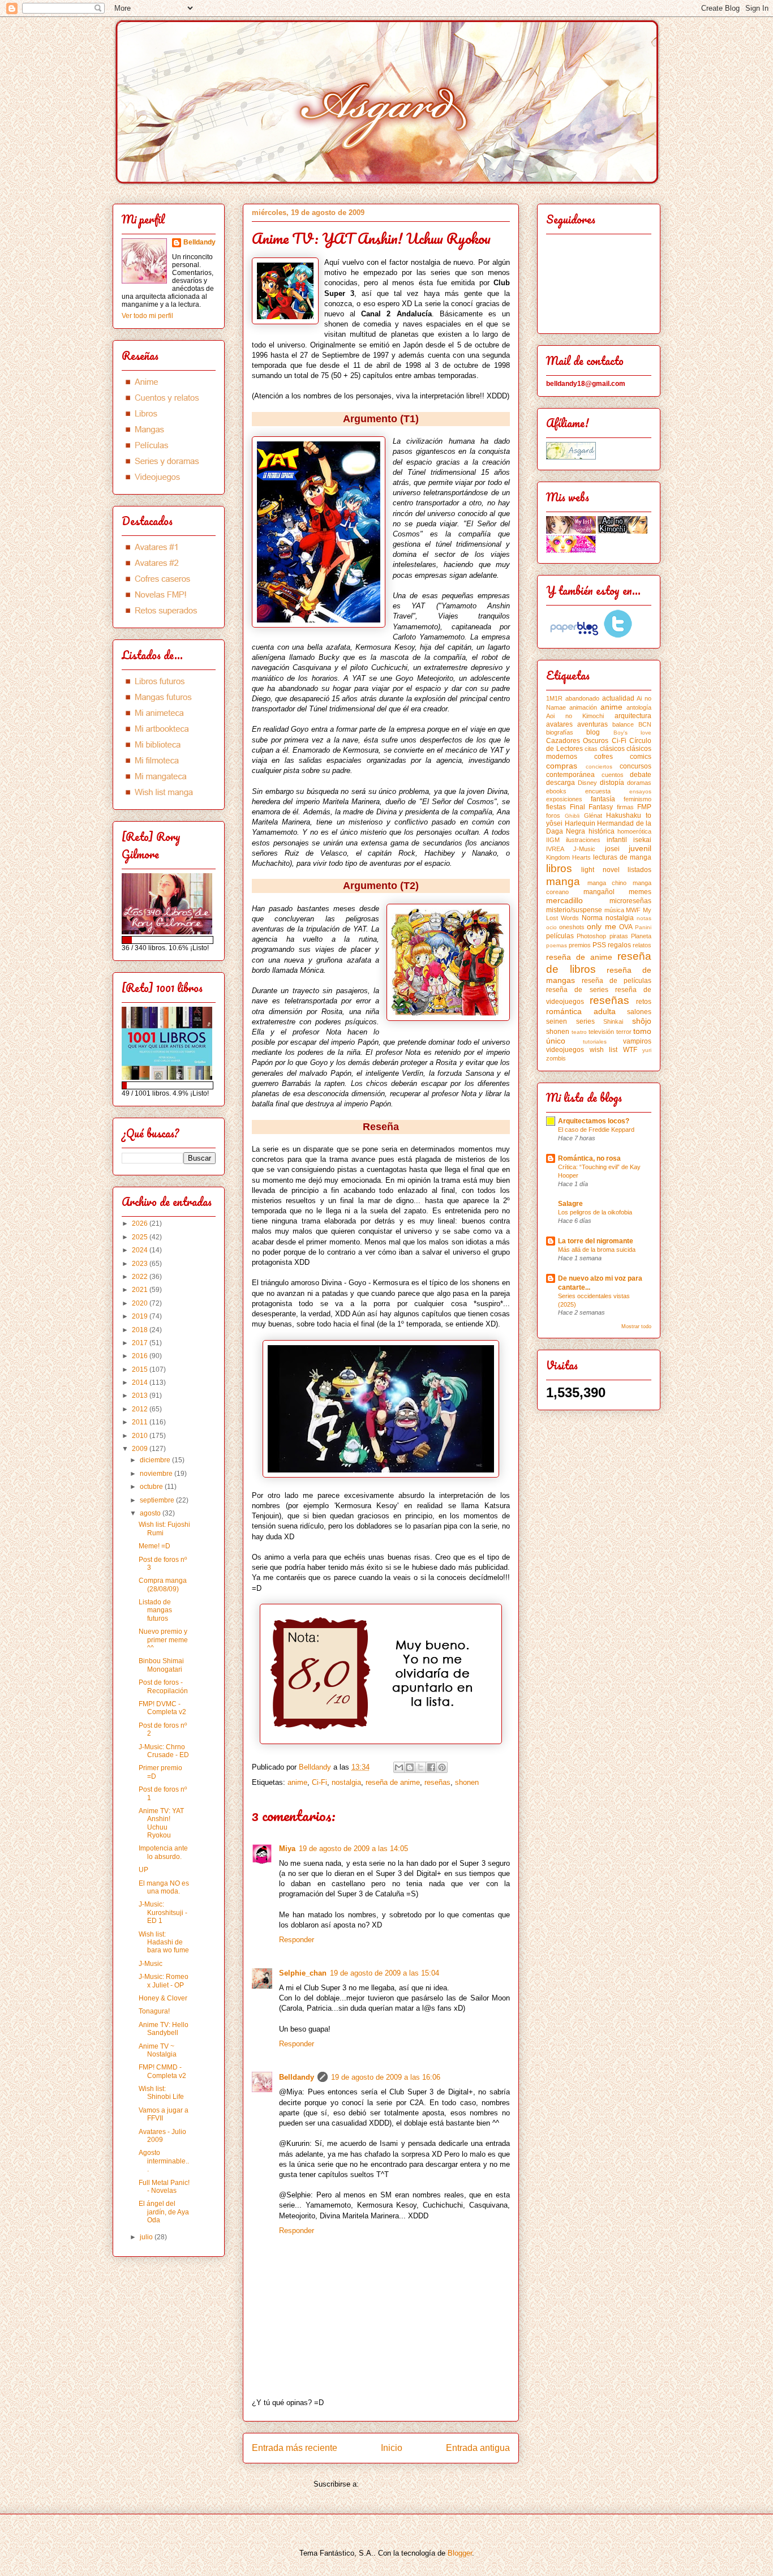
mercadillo (564, 900)
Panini (643, 927)
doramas (639, 783)
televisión (601, 1032)
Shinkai (613, 1021)
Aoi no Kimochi (575, 716)
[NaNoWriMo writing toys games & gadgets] (169, 940)
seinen (557, 1021)
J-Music (151, 1964)
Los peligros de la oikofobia (595, 1212)
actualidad (618, 698)
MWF (633, 910)
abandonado (582, 698)
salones (639, 1012)
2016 (141, 1356)
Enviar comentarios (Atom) (405, 2484)
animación (583, 707)
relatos (642, 945)
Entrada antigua (478, 2448)
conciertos (599, 767)
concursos (635, 766)
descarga (561, 783)
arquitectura (633, 716)
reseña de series (577, 990)
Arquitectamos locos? (594, 1121)
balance (623, 724)
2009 (141, 1449)
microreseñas (630, 901)
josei (612, 849)
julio (147, 2237)
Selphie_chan (303, 1973)
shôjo (642, 1021)
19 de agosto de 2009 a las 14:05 (353, 1849)
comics (641, 757)
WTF (630, 1050)
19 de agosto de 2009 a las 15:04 (385, 1973)
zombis (556, 1058)
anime (297, 1782)
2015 (141, 1369)
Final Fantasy (592, 807)
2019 (141, 1316)
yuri (647, 1050)
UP (143, 1870)
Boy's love (632, 733)
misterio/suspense (574, 910)
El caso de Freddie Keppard (596, 1130)
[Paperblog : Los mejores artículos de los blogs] (575, 636)
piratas (619, 936)
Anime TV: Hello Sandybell (164, 2029)
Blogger (460, 2553)
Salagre (570, 1204)
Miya (287, 1849)
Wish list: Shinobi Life (161, 2093)
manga (563, 881)
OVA (626, 927)
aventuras (592, 724)
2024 (141, 1250)
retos (644, 1002)
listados (639, 870)
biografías (560, 732)
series (585, 1021)
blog (593, 732)
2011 (141, 1422)
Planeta (641, 936)
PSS (599, 945)
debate (641, 775)
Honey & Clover (163, 1998)
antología (639, 707)
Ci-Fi (319, 1782)
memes (640, 892)
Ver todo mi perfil (147, 316)
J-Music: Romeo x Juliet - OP (164, 1981)
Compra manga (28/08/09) (163, 1585)
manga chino (607, 883)
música (614, 910)
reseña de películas (617, 981)
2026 (141, 1223)
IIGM (553, 840)
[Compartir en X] (420, 1767)
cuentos (613, 775)
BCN (645, 724)
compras (562, 766)
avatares (559, 724)
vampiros (637, 1041)
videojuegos (565, 1050)
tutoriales (595, 1042)
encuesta (598, 791)
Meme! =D (154, 1546)
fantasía (603, 799)
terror (624, 1032)
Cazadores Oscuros (577, 741)
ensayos (640, 791)
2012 (141, 1409)
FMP (644, 807)
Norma (592, 918)
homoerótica (634, 831)
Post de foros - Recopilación (163, 1686)
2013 (141, 1396)
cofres (604, 757)
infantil (617, 840)
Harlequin (580, 823)
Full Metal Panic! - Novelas (164, 2187)
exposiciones (564, 799)
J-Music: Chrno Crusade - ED (164, 1751)
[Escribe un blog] (410, 1767)
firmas (625, 807)
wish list (604, 1050)
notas (644, 918)
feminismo (637, 799)
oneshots (572, 927)
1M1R (554, 698)
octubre (152, 1487)
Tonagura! (154, 2011)
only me (601, 926)
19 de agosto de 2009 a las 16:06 (386, 2077)
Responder (297, 1940)
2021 (141, 1290)
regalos (619, 945)
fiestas (556, 807)
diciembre (156, 1460)
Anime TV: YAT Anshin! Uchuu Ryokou (161, 1823)
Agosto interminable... (164, 2161)
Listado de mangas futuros (155, 1610)
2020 (141, 1303)
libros (559, 868)
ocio (551, 927)
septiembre (158, 1500)
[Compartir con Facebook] (431, 1767)
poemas (557, 945)
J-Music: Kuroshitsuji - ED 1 (163, 1912)
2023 (141, 1264)
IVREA (555, 849)
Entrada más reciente (295, 2448)
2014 (141, 1383)
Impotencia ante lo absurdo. (163, 1852)
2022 (141, 1277)
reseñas (437, 1782)
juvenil (640, 848)
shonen (467, 1782)
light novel (600, 870)
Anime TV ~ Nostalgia (158, 2050)
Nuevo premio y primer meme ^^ (163, 1640)
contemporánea (570, 775)
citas (591, 749)
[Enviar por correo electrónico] (399, 1767)
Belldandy (297, 2077)
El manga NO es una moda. (164, 1887)
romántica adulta (581, 1011)
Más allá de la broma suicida (597, 1250)
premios (580, 945)
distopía (612, 783)
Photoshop (591, 936)
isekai (642, 840)
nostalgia (346, 1782)
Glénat (593, 815)
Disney (587, 783)
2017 (141, 1343)
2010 (141, 1436)
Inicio (392, 2448)
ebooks (556, 791)
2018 (141, 1330)
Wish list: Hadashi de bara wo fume (164, 1942)
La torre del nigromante (596, 1241)
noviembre (157, 1474)
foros (553, 815)
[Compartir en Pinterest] (442, 1767)
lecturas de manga (622, 857)
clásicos (612, 749)
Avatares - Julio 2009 (162, 2136)
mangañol (599, 892)
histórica (602, 831)
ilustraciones (583, 840)
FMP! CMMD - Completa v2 (162, 2071)
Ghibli (572, 816)
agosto (151, 1513)
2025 (141, 1237)
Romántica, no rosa (589, 1158)
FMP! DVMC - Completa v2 (162, 1708)
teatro (579, 1032)
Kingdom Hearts (568, 857)
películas (560, 936)
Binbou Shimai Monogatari (161, 1665)
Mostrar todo (636, 1326)
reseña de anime (393, 1782)
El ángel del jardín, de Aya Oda (164, 2212)
